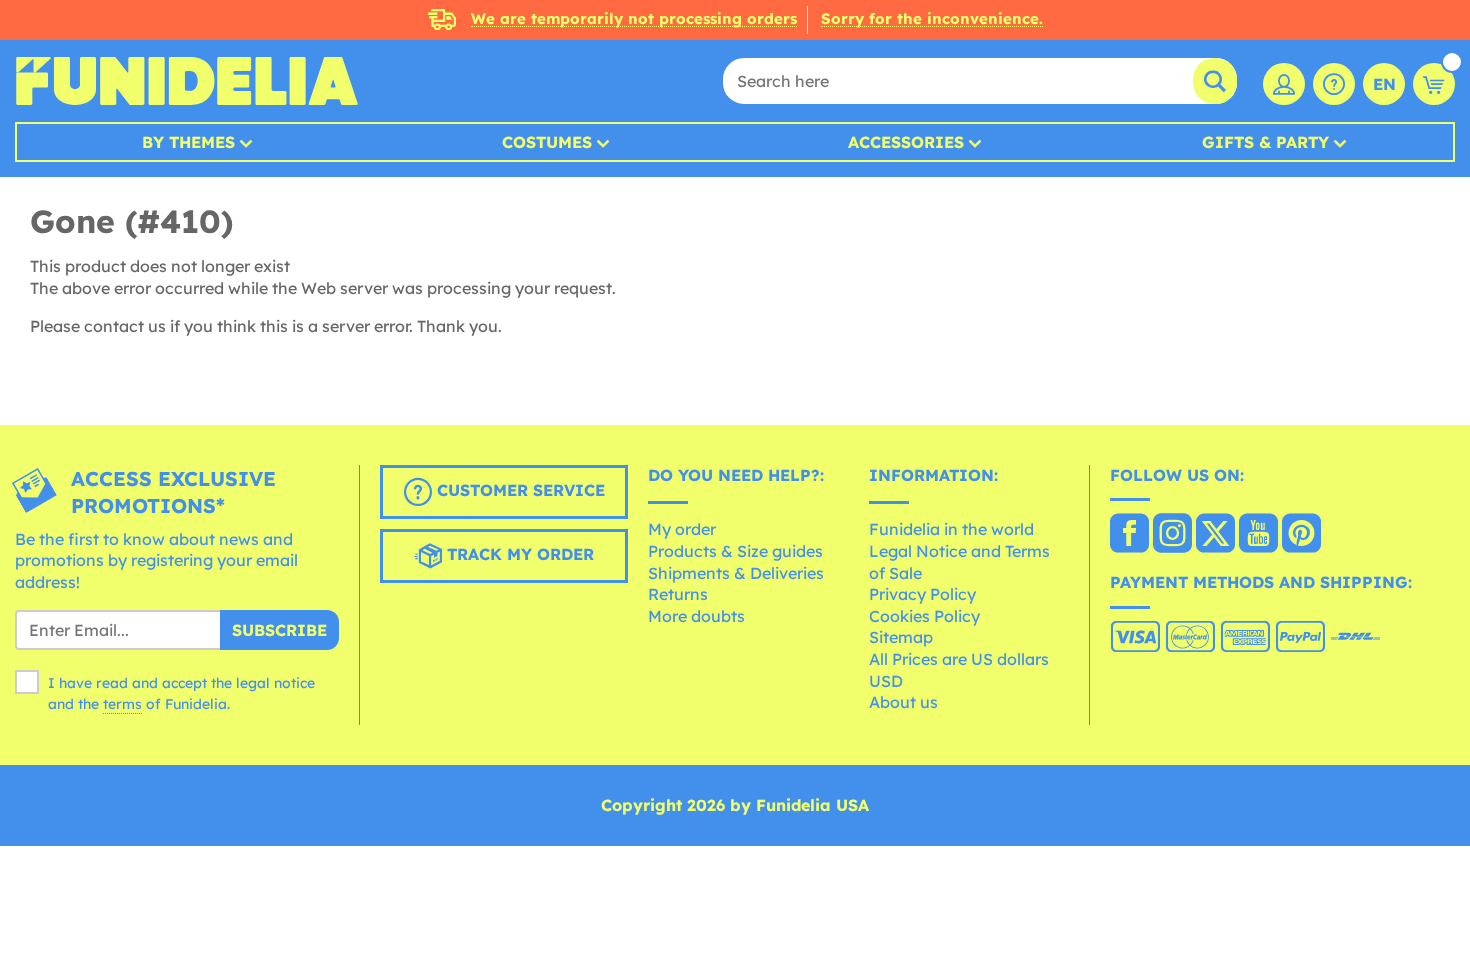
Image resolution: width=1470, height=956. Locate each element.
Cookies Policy (924, 616)
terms (122, 704)
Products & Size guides (735, 551)
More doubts (696, 616)
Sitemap (901, 637)
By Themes (188, 142)
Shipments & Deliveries (736, 573)
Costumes (547, 142)
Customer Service (518, 490)
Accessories (906, 142)
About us (903, 702)
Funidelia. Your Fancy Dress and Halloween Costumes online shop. (186, 81)
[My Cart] (1434, 84)
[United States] (1129, 535)
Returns (678, 594)
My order (682, 529)
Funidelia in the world (951, 529)
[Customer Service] (1334, 84)
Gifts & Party (1265, 142)
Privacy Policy (922, 594)
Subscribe (279, 630)
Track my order (518, 554)
